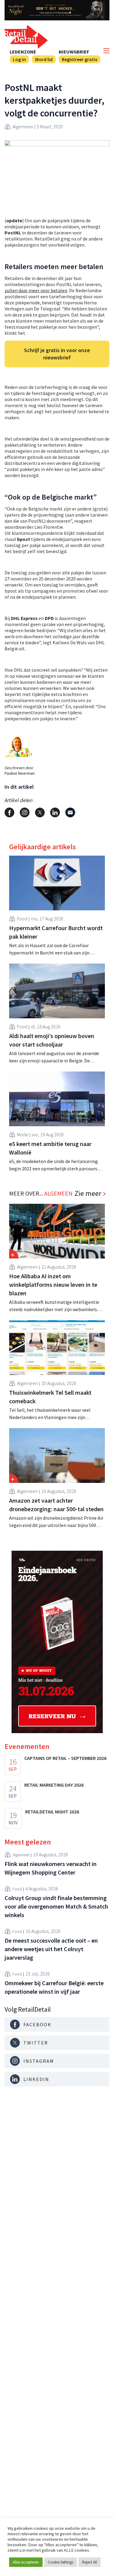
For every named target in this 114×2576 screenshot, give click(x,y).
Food (22, 919)
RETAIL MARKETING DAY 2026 (54, 1785)
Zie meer (88, 1193)
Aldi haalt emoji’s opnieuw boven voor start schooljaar (52, 1040)
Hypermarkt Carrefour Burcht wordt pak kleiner (56, 932)
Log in (19, 59)
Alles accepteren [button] (26, 2562)
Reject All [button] (90, 2562)
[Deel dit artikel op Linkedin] (55, 812)
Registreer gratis (79, 59)
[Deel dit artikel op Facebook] (9, 812)
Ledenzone (23, 52)
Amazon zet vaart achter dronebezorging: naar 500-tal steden (56, 1505)
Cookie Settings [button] (60, 2562)
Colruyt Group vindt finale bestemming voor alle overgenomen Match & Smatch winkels (56, 1906)
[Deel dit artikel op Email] (70, 812)
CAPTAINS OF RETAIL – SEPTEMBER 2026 (65, 1758)
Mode (23, 1134)
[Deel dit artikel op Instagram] (25, 812)
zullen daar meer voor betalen (36, 290)
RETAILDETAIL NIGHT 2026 (52, 1812)
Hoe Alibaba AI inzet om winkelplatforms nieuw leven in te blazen (53, 1285)
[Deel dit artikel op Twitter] (40, 812)
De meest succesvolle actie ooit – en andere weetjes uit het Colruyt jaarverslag (51, 1949)
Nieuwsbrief (74, 52)
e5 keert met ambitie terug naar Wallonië (50, 1148)
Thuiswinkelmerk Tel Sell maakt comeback (50, 1397)
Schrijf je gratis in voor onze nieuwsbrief (57, 354)
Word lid (44, 59)
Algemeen (23, 126)
